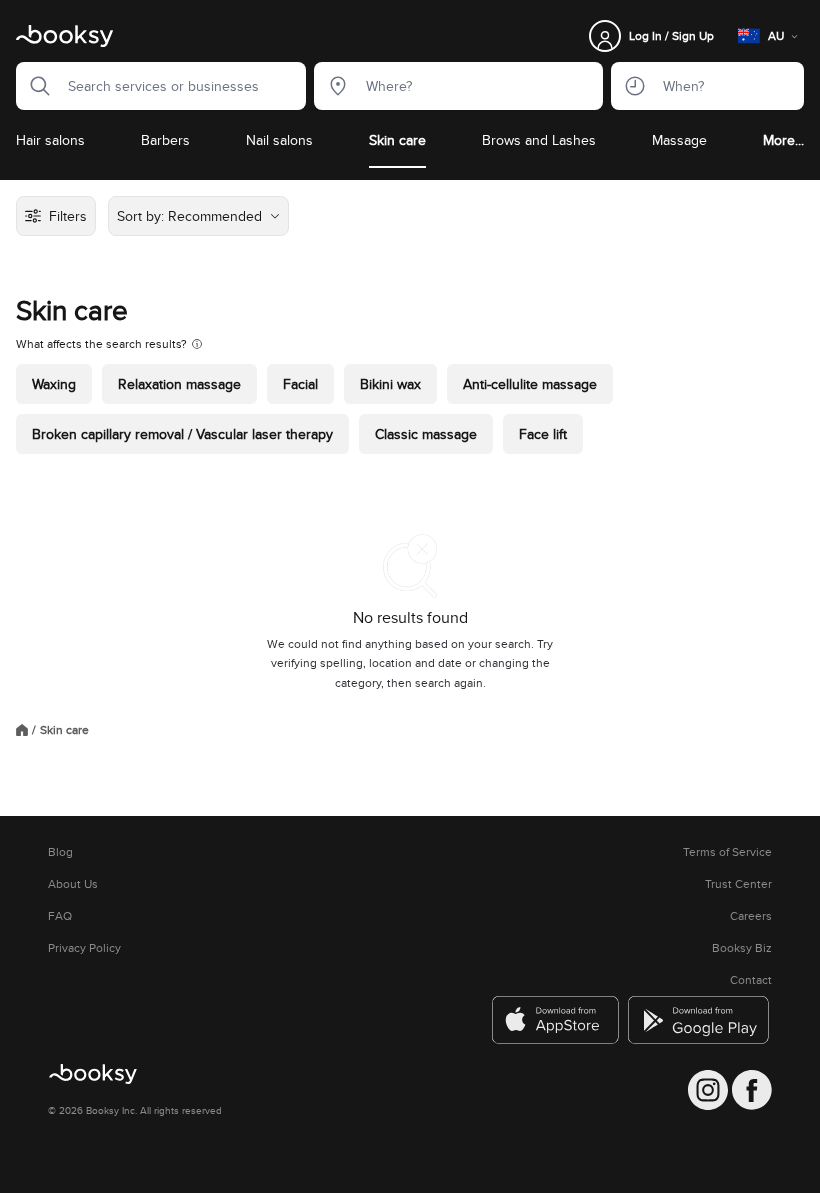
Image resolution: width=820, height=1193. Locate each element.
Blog (60, 852)
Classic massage (426, 434)
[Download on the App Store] (556, 1020)
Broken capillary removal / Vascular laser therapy (182, 434)
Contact (751, 980)
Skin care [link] (64, 730)
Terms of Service (727, 852)
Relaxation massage (179, 384)
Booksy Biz (742, 948)
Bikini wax (390, 384)
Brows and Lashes (539, 140)
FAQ (60, 916)
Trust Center (738, 884)
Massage (679, 140)
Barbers (165, 140)
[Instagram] (708, 1090)
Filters (68, 216)
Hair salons (50, 140)
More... (783, 140)
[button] (34, 86)
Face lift (543, 434)
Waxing (54, 384)
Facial (300, 384)
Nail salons (279, 140)
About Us (73, 884)
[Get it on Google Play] (700, 1020)
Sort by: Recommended (189, 216)
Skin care (397, 140)
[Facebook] (752, 1090)
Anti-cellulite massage (530, 384)
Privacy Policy (84, 948)
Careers (751, 916)
